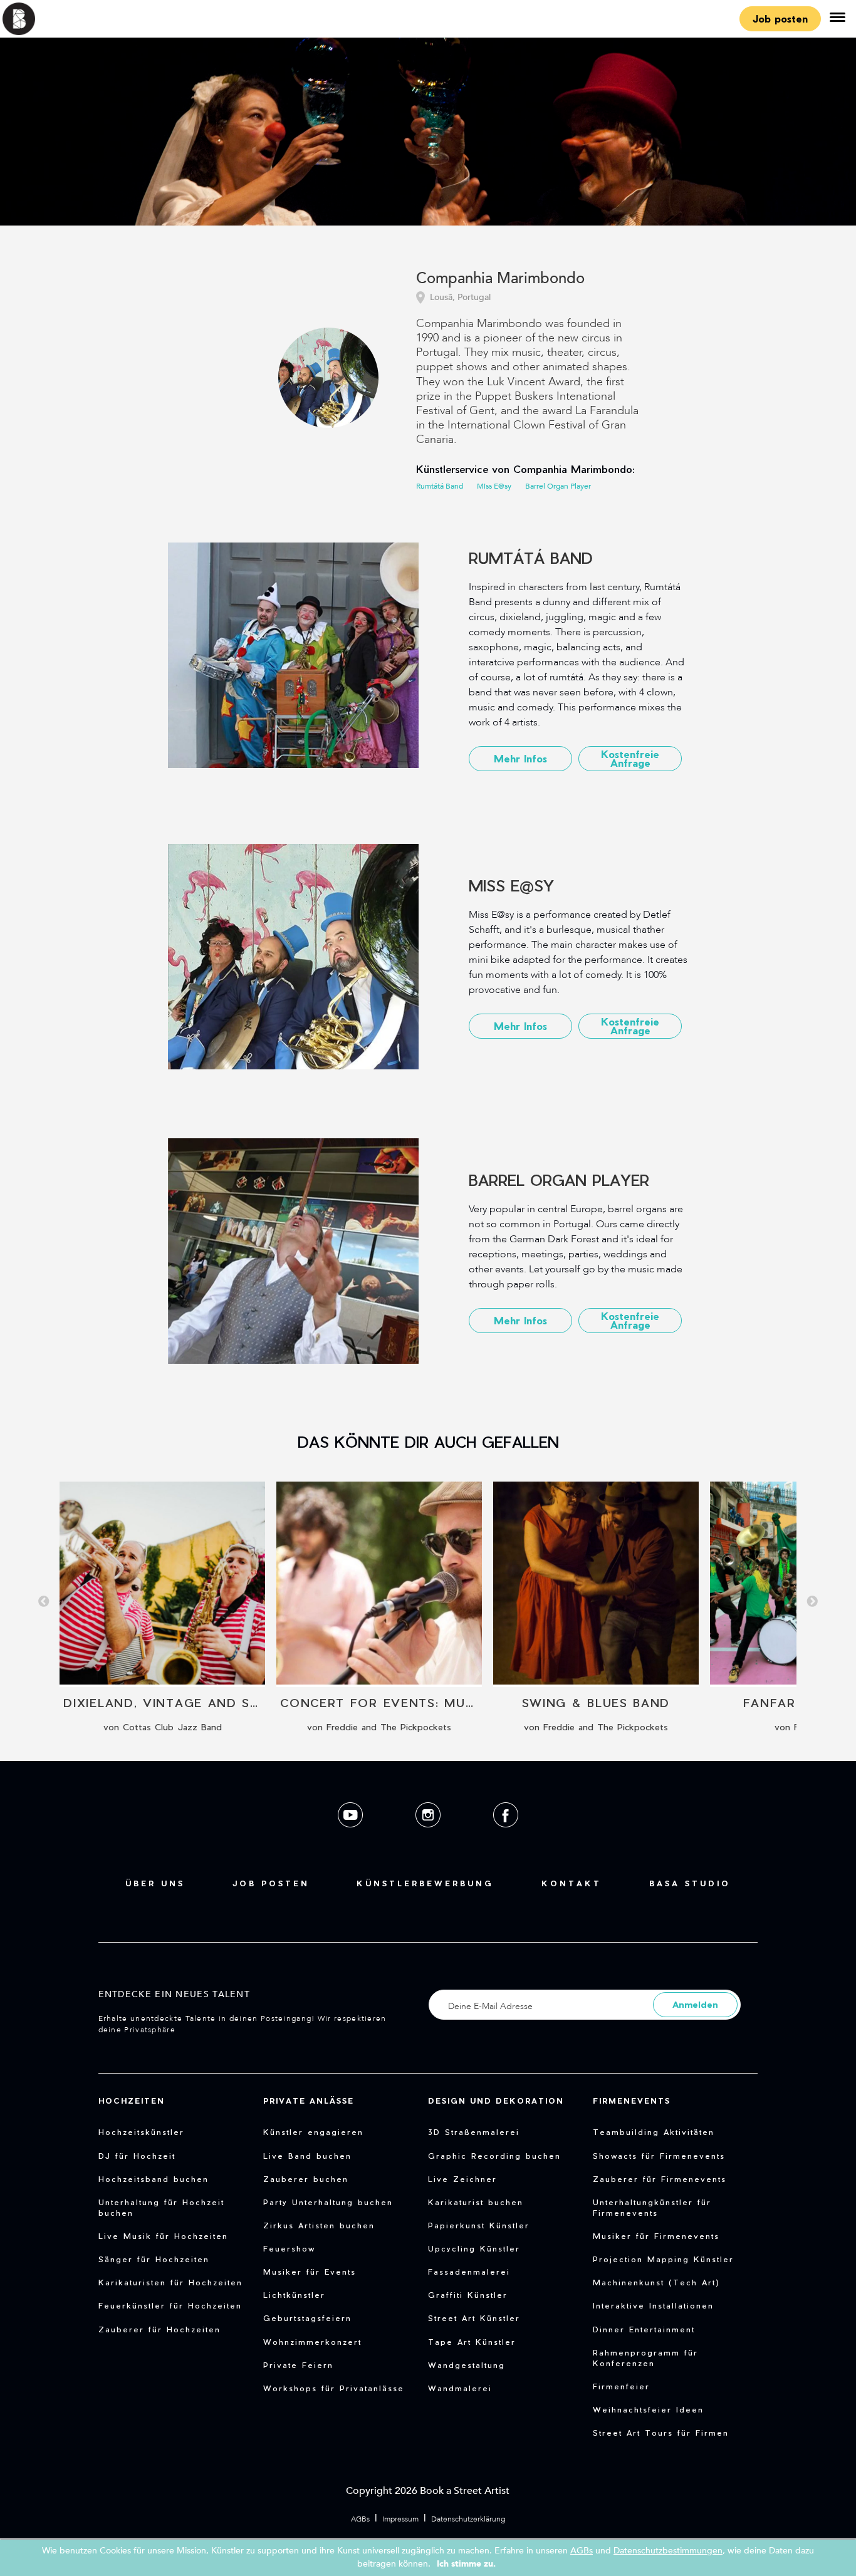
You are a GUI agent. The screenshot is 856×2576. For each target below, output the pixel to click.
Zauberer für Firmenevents (660, 2179)
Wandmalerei (460, 2388)
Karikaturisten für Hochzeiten (170, 2282)
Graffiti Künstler (468, 2295)
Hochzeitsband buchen (154, 2179)
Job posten (780, 18)
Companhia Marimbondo (500, 279)
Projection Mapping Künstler (663, 2259)
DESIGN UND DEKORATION (496, 2101)
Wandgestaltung (467, 2365)
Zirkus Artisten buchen (319, 2225)
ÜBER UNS (155, 1883)
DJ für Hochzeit (137, 2156)
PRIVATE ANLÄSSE (309, 2101)
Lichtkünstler (294, 2295)
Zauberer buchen (306, 2179)
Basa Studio (690, 1883)
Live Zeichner (462, 2179)
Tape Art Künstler (472, 2342)
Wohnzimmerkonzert (312, 2342)
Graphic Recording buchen (494, 2156)
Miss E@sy (494, 486)
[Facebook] (506, 1837)
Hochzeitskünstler (141, 2132)
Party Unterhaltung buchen (328, 2202)
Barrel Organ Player (558, 486)
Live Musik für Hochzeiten (163, 2236)
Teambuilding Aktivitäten (654, 2132)
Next (812, 1602)
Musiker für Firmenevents (656, 2236)
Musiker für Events (310, 2272)
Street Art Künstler (474, 2318)
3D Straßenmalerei (474, 2132)
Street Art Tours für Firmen (661, 2433)
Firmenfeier (621, 2386)
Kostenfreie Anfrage (630, 758)
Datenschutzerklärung (468, 2519)
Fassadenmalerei (469, 2272)
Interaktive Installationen (653, 2305)
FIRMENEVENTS (632, 2101)
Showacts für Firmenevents (659, 2156)
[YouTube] (352, 1837)
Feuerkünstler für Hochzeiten (170, 2305)
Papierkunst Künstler (479, 2225)
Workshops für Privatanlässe (334, 2388)
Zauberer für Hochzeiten (159, 2329)
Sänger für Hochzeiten (154, 2259)
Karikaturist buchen (476, 2202)
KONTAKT (572, 1883)
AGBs (360, 2519)
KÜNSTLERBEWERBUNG (425, 1883)
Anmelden (695, 2004)
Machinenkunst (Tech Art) (656, 2282)
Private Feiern (298, 2365)
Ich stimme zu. (466, 2564)
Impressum (400, 2519)
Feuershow (289, 2248)
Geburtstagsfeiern (307, 2318)
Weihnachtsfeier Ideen (648, 2409)
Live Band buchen (307, 2156)
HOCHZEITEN (132, 2101)
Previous (44, 1602)
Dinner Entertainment (644, 2329)
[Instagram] (429, 1837)
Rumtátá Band (440, 486)
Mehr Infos (520, 758)
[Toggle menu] (837, 19)
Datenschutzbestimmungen (668, 2551)
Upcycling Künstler (474, 2248)
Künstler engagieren (313, 2132)
